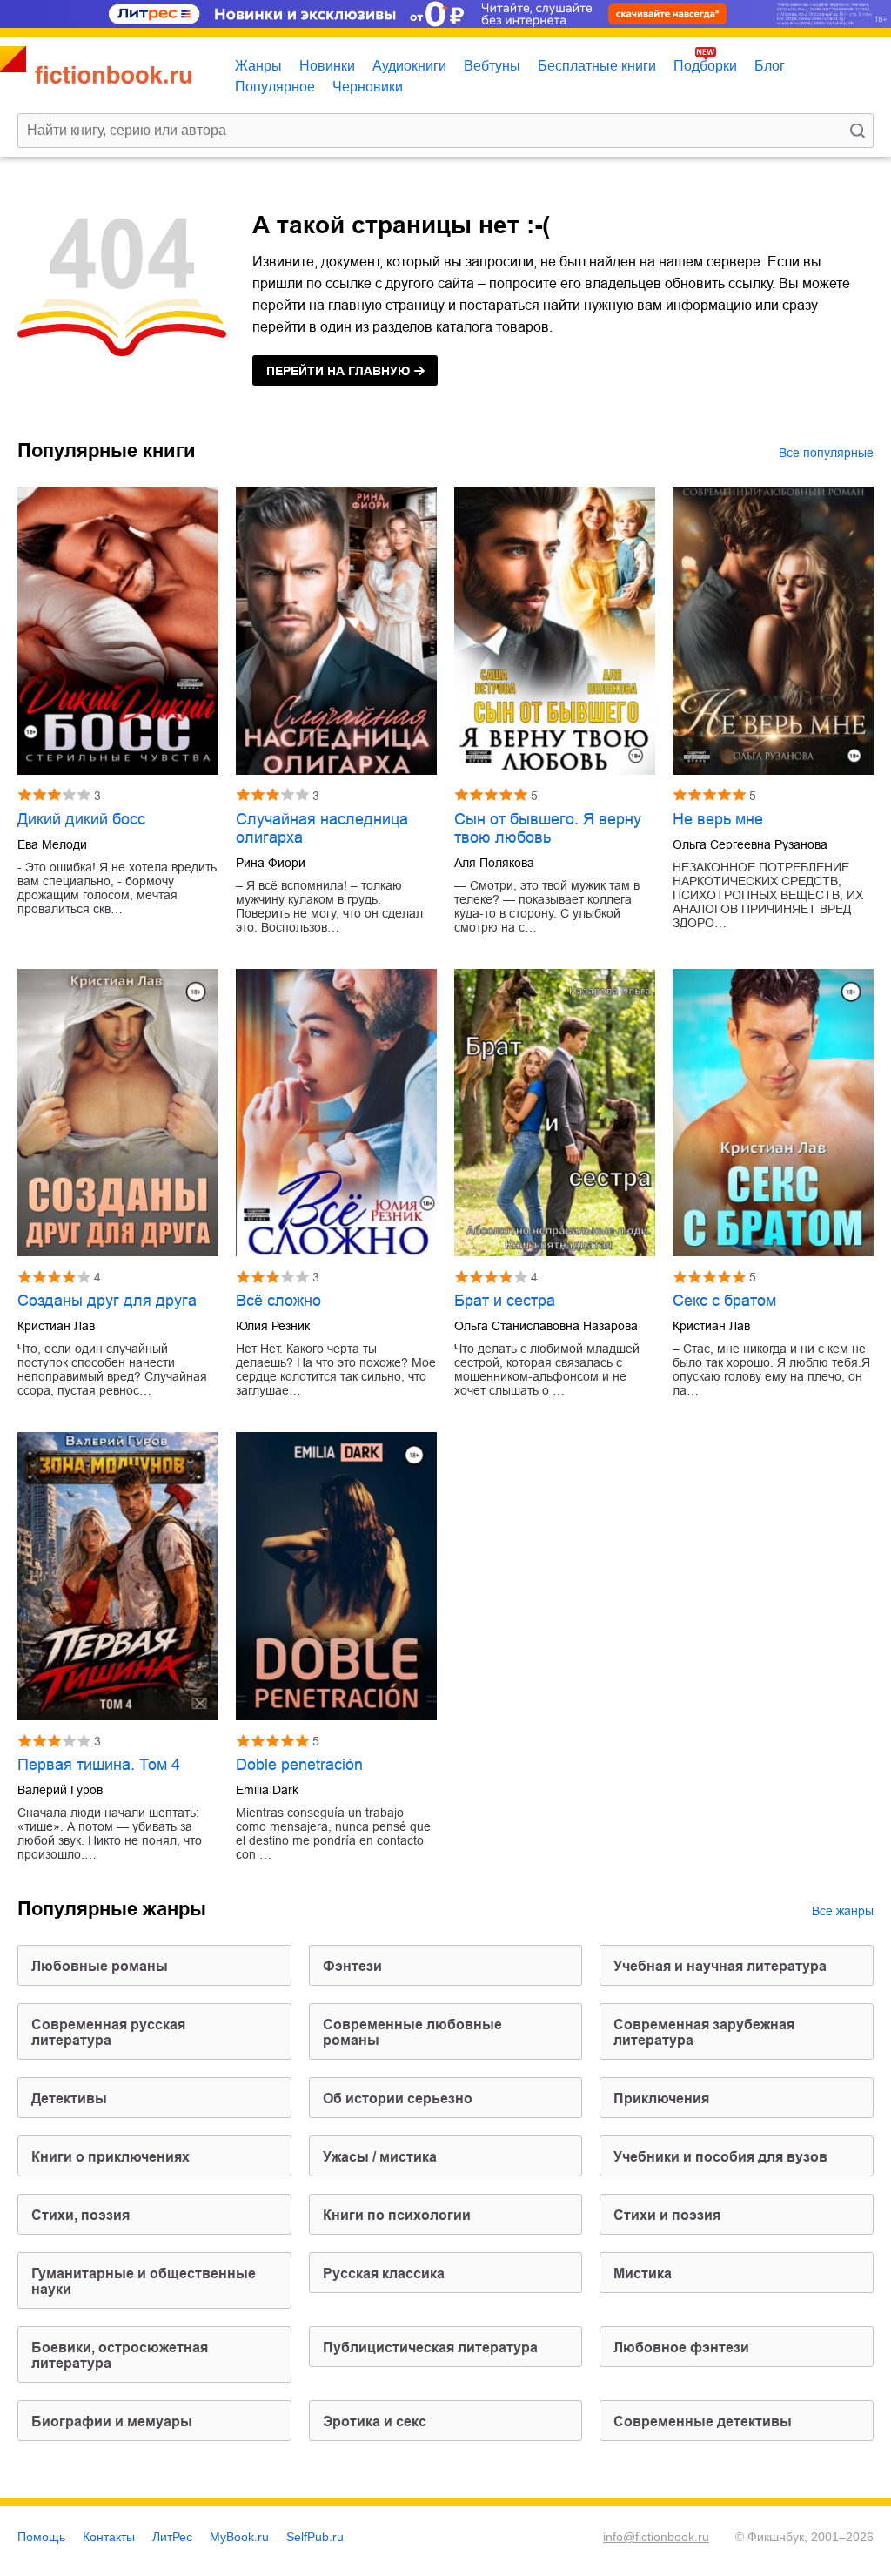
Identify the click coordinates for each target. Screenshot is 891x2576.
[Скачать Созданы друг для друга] (118, 1113)
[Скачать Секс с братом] (773, 1113)
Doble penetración (299, 1765)
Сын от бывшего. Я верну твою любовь (548, 828)
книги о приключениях (111, 2157)
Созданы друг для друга (107, 1301)
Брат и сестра (505, 1301)
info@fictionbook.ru (656, 2537)
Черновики (368, 87)
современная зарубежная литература (704, 2032)
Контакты (109, 2537)
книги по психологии (397, 2215)
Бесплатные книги (597, 66)
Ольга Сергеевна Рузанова (750, 844)
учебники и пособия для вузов (720, 2157)
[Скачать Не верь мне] (773, 631)
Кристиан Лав (56, 1326)
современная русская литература (108, 2032)
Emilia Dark (267, 1790)
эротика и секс (375, 2421)
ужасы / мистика (380, 2157)
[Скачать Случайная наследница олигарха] (336, 631)
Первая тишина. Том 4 (99, 1765)
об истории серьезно (398, 2098)
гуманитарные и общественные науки (144, 2281)
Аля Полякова (494, 863)
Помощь (41, 2537)
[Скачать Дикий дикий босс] (118, 631)
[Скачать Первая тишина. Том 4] (118, 1576)
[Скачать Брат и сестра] (555, 1113)
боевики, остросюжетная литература (120, 2355)
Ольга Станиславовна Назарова (546, 1326)
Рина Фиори (271, 863)
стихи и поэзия (667, 2215)
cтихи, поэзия (80, 2215)
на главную (338, 371)
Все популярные (826, 453)
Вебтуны (492, 66)
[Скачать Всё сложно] (336, 1113)
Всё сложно (278, 1301)
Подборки (705, 66)
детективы (69, 2098)
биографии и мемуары (112, 2421)
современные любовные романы (412, 2032)
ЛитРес (172, 2537)
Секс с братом (724, 1301)
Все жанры (843, 1911)
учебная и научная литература (720, 1966)
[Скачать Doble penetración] (336, 1576)
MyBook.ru (239, 2537)
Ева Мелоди (52, 844)
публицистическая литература (430, 2347)
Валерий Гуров (60, 1790)
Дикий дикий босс (81, 819)
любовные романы (100, 1966)
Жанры (258, 66)
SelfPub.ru (315, 2537)
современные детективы (703, 2421)
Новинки (327, 66)
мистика (643, 2273)
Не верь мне (718, 819)
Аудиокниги (409, 66)
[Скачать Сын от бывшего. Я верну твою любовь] (555, 631)
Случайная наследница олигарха (322, 828)
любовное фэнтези (681, 2347)
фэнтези (352, 1966)
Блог (770, 66)
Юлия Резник (273, 1326)
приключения (661, 2098)
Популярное (275, 87)
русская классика (384, 2273)
